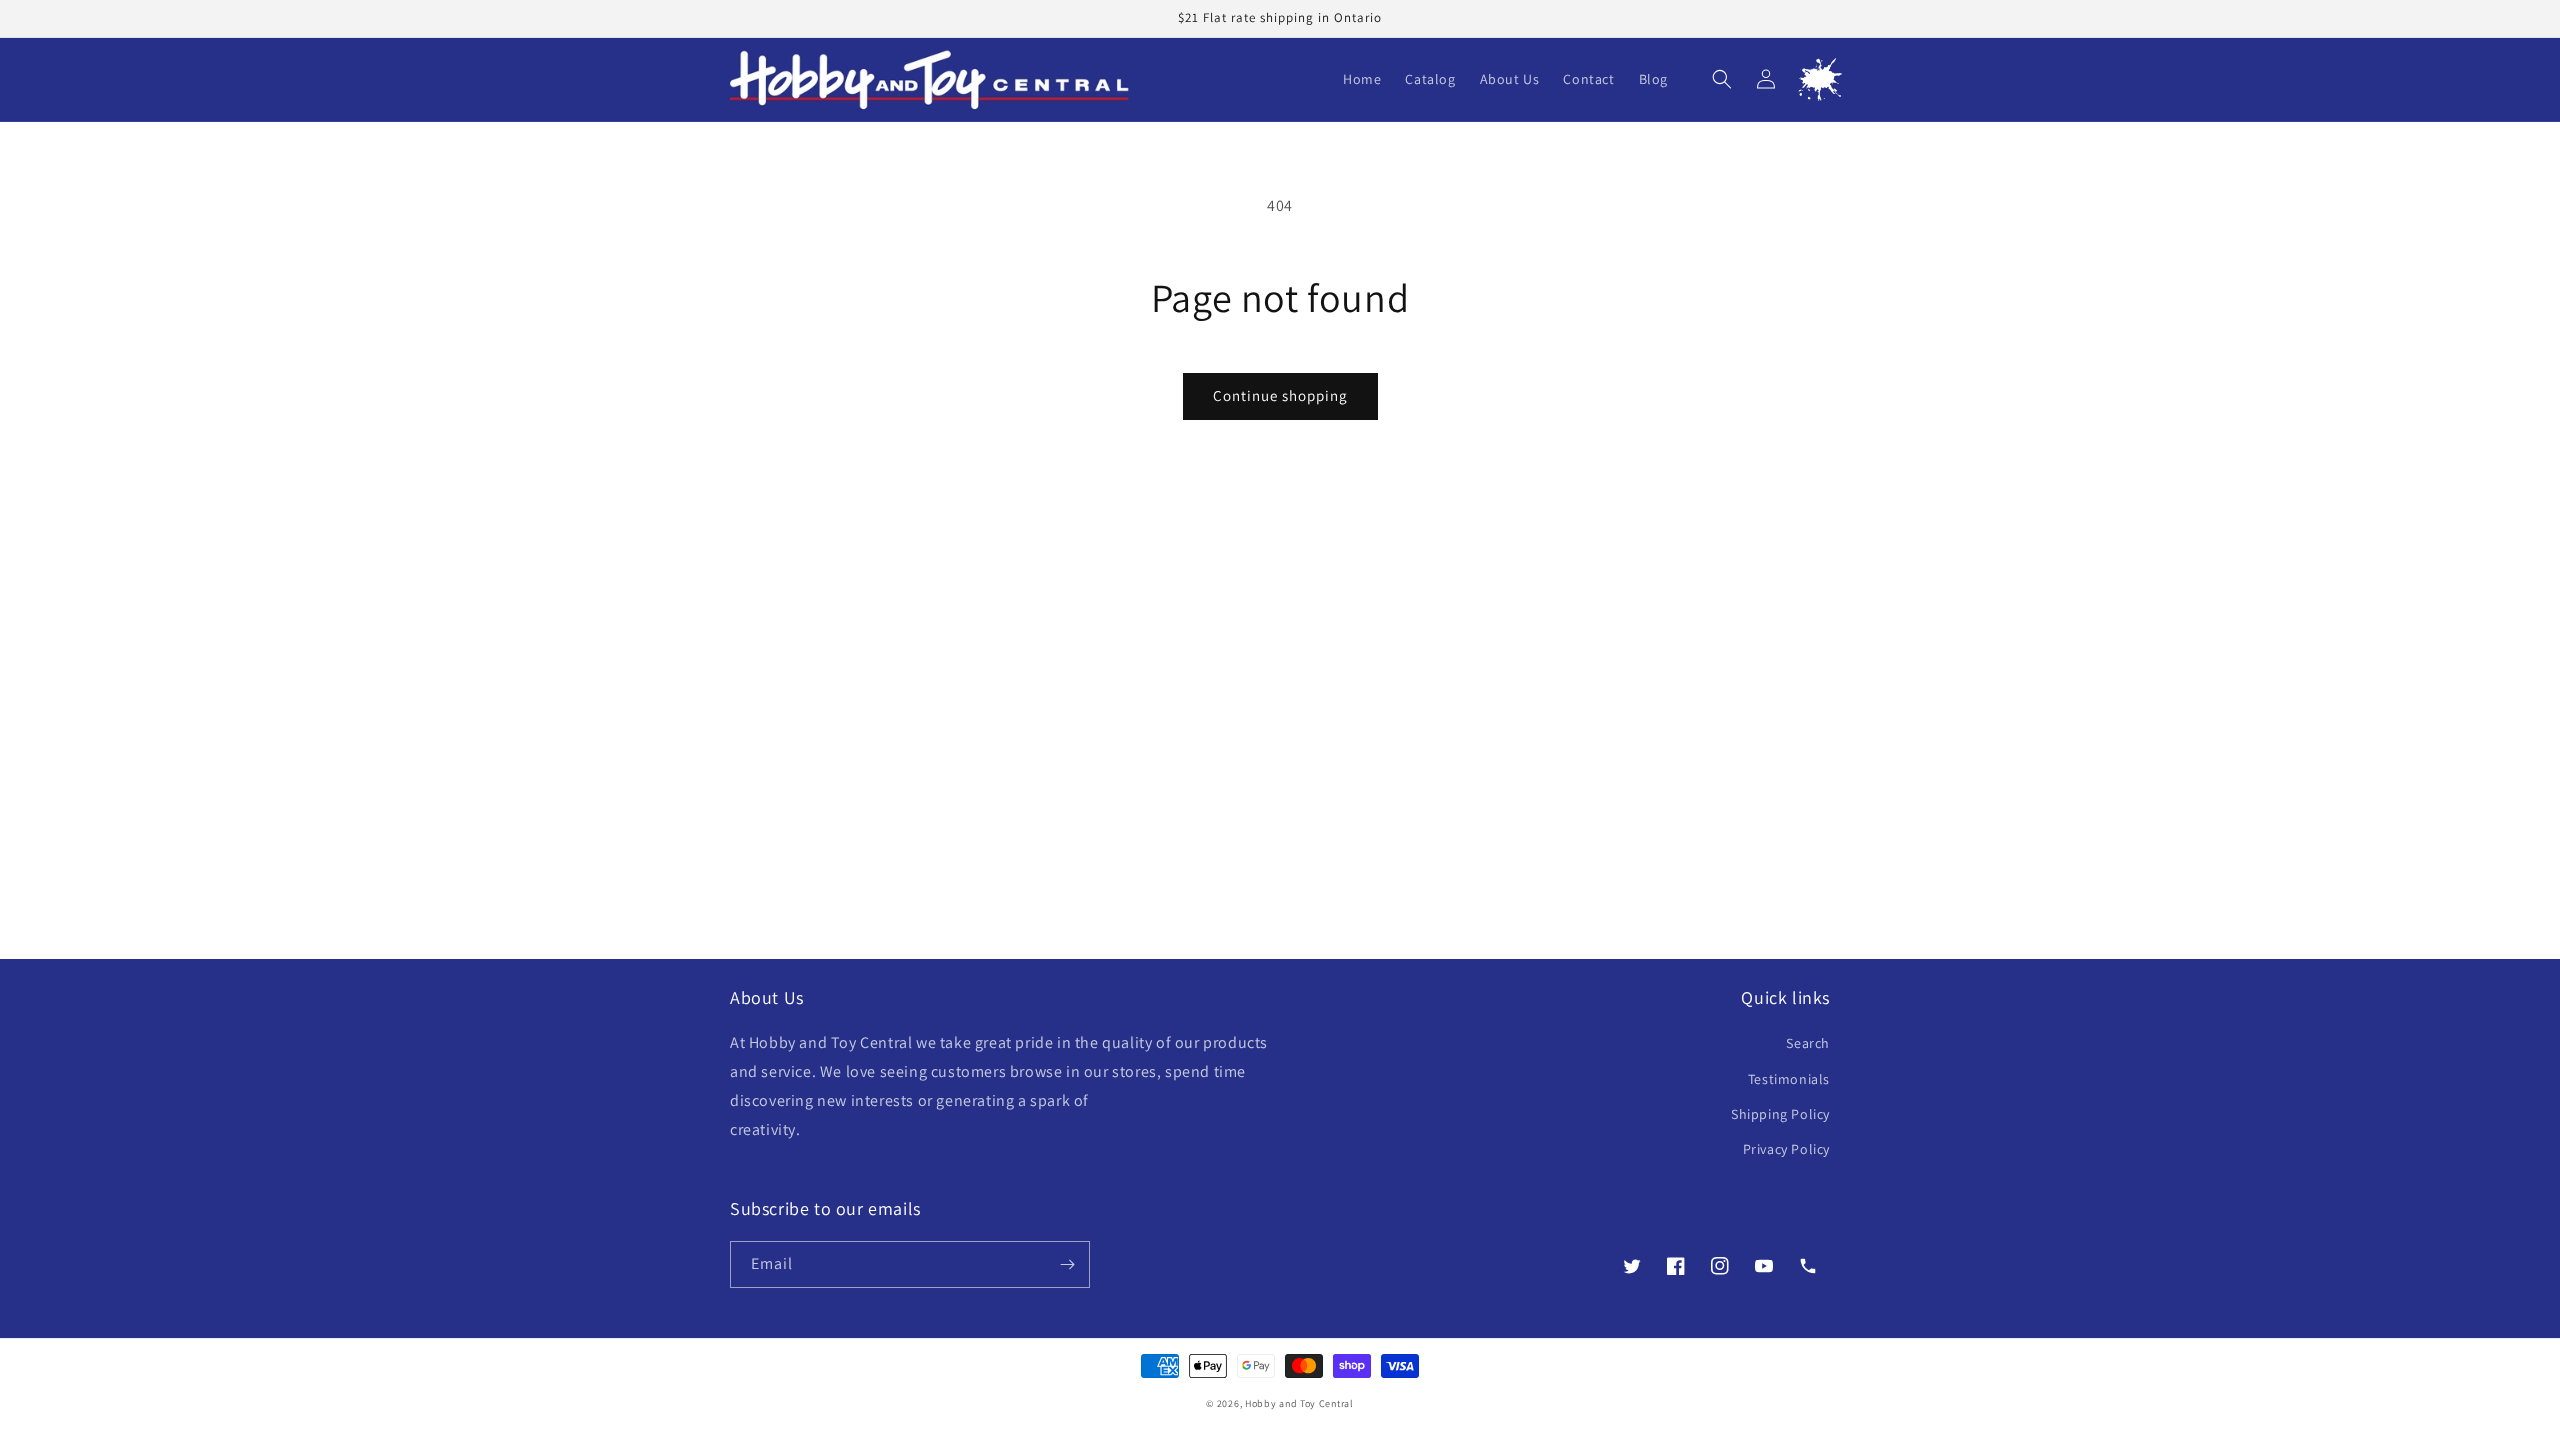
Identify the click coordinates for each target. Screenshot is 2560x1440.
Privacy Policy (1786, 1149)
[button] (1722, 79)
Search (1808, 1043)
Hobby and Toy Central (1299, 1403)
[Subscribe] (1067, 1264)
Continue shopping (1280, 395)
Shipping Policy (1780, 1114)
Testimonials (1789, 1079)
